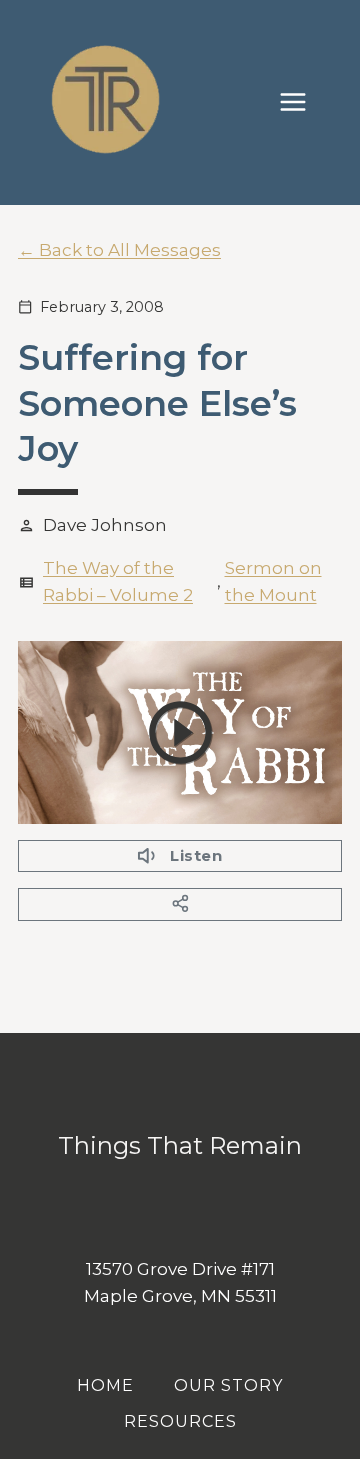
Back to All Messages (130, 250)
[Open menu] (303, 102)
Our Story (228, 1385)
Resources (180, 1421)
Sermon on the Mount (273, 581)
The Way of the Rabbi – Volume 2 (118, 581)
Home (105, 1385)
